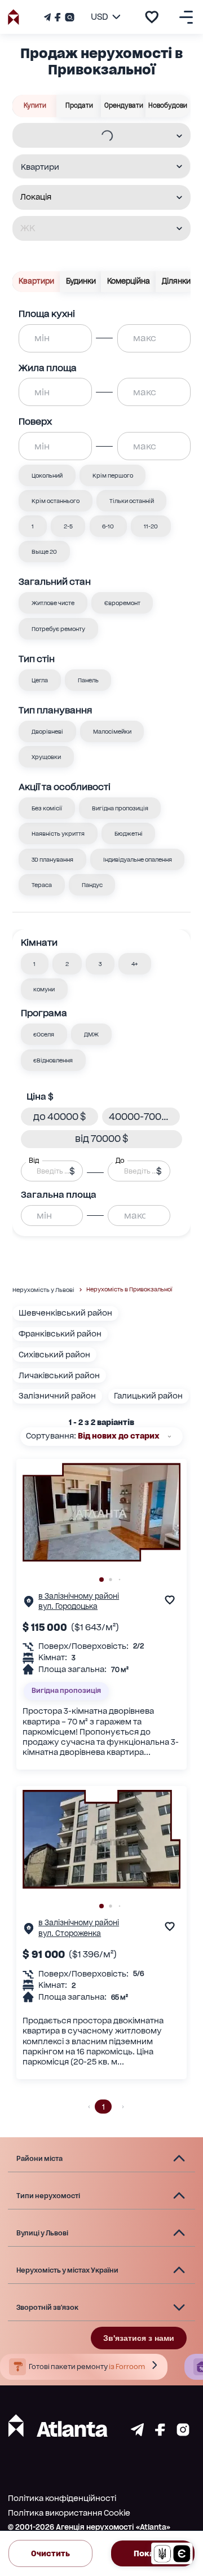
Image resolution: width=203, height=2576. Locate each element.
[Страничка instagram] (183, 2433)
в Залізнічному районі (79, 1596)
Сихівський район (54, 1355)
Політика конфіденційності (62, 2498)
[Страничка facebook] (160, 2433)
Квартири (36, 281)
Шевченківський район (65, 1313)
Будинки (81, 281)
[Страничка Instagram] (69, 17)
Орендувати (124, 105)
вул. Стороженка (70, 1933)
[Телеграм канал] (48, 17)
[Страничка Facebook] (58, 17)
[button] (35, 964)
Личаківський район (59, 1375)
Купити (35, 105)
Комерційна (129, 281)
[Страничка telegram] (137, 2433)
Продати (79, 105)
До (120, 1160)
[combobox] (94, 136)
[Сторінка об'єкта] (29, 1604)
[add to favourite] (152, 17)
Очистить (50, 2553)
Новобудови (168, 105)
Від (34, 1160)
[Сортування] (169, 1437)
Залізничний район (57, 1396)
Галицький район (148, 1396)
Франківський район (60, 1334)
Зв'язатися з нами (139, 2338)
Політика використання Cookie (69, 2513)
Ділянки (176, 281)
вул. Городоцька (68, 1606)
